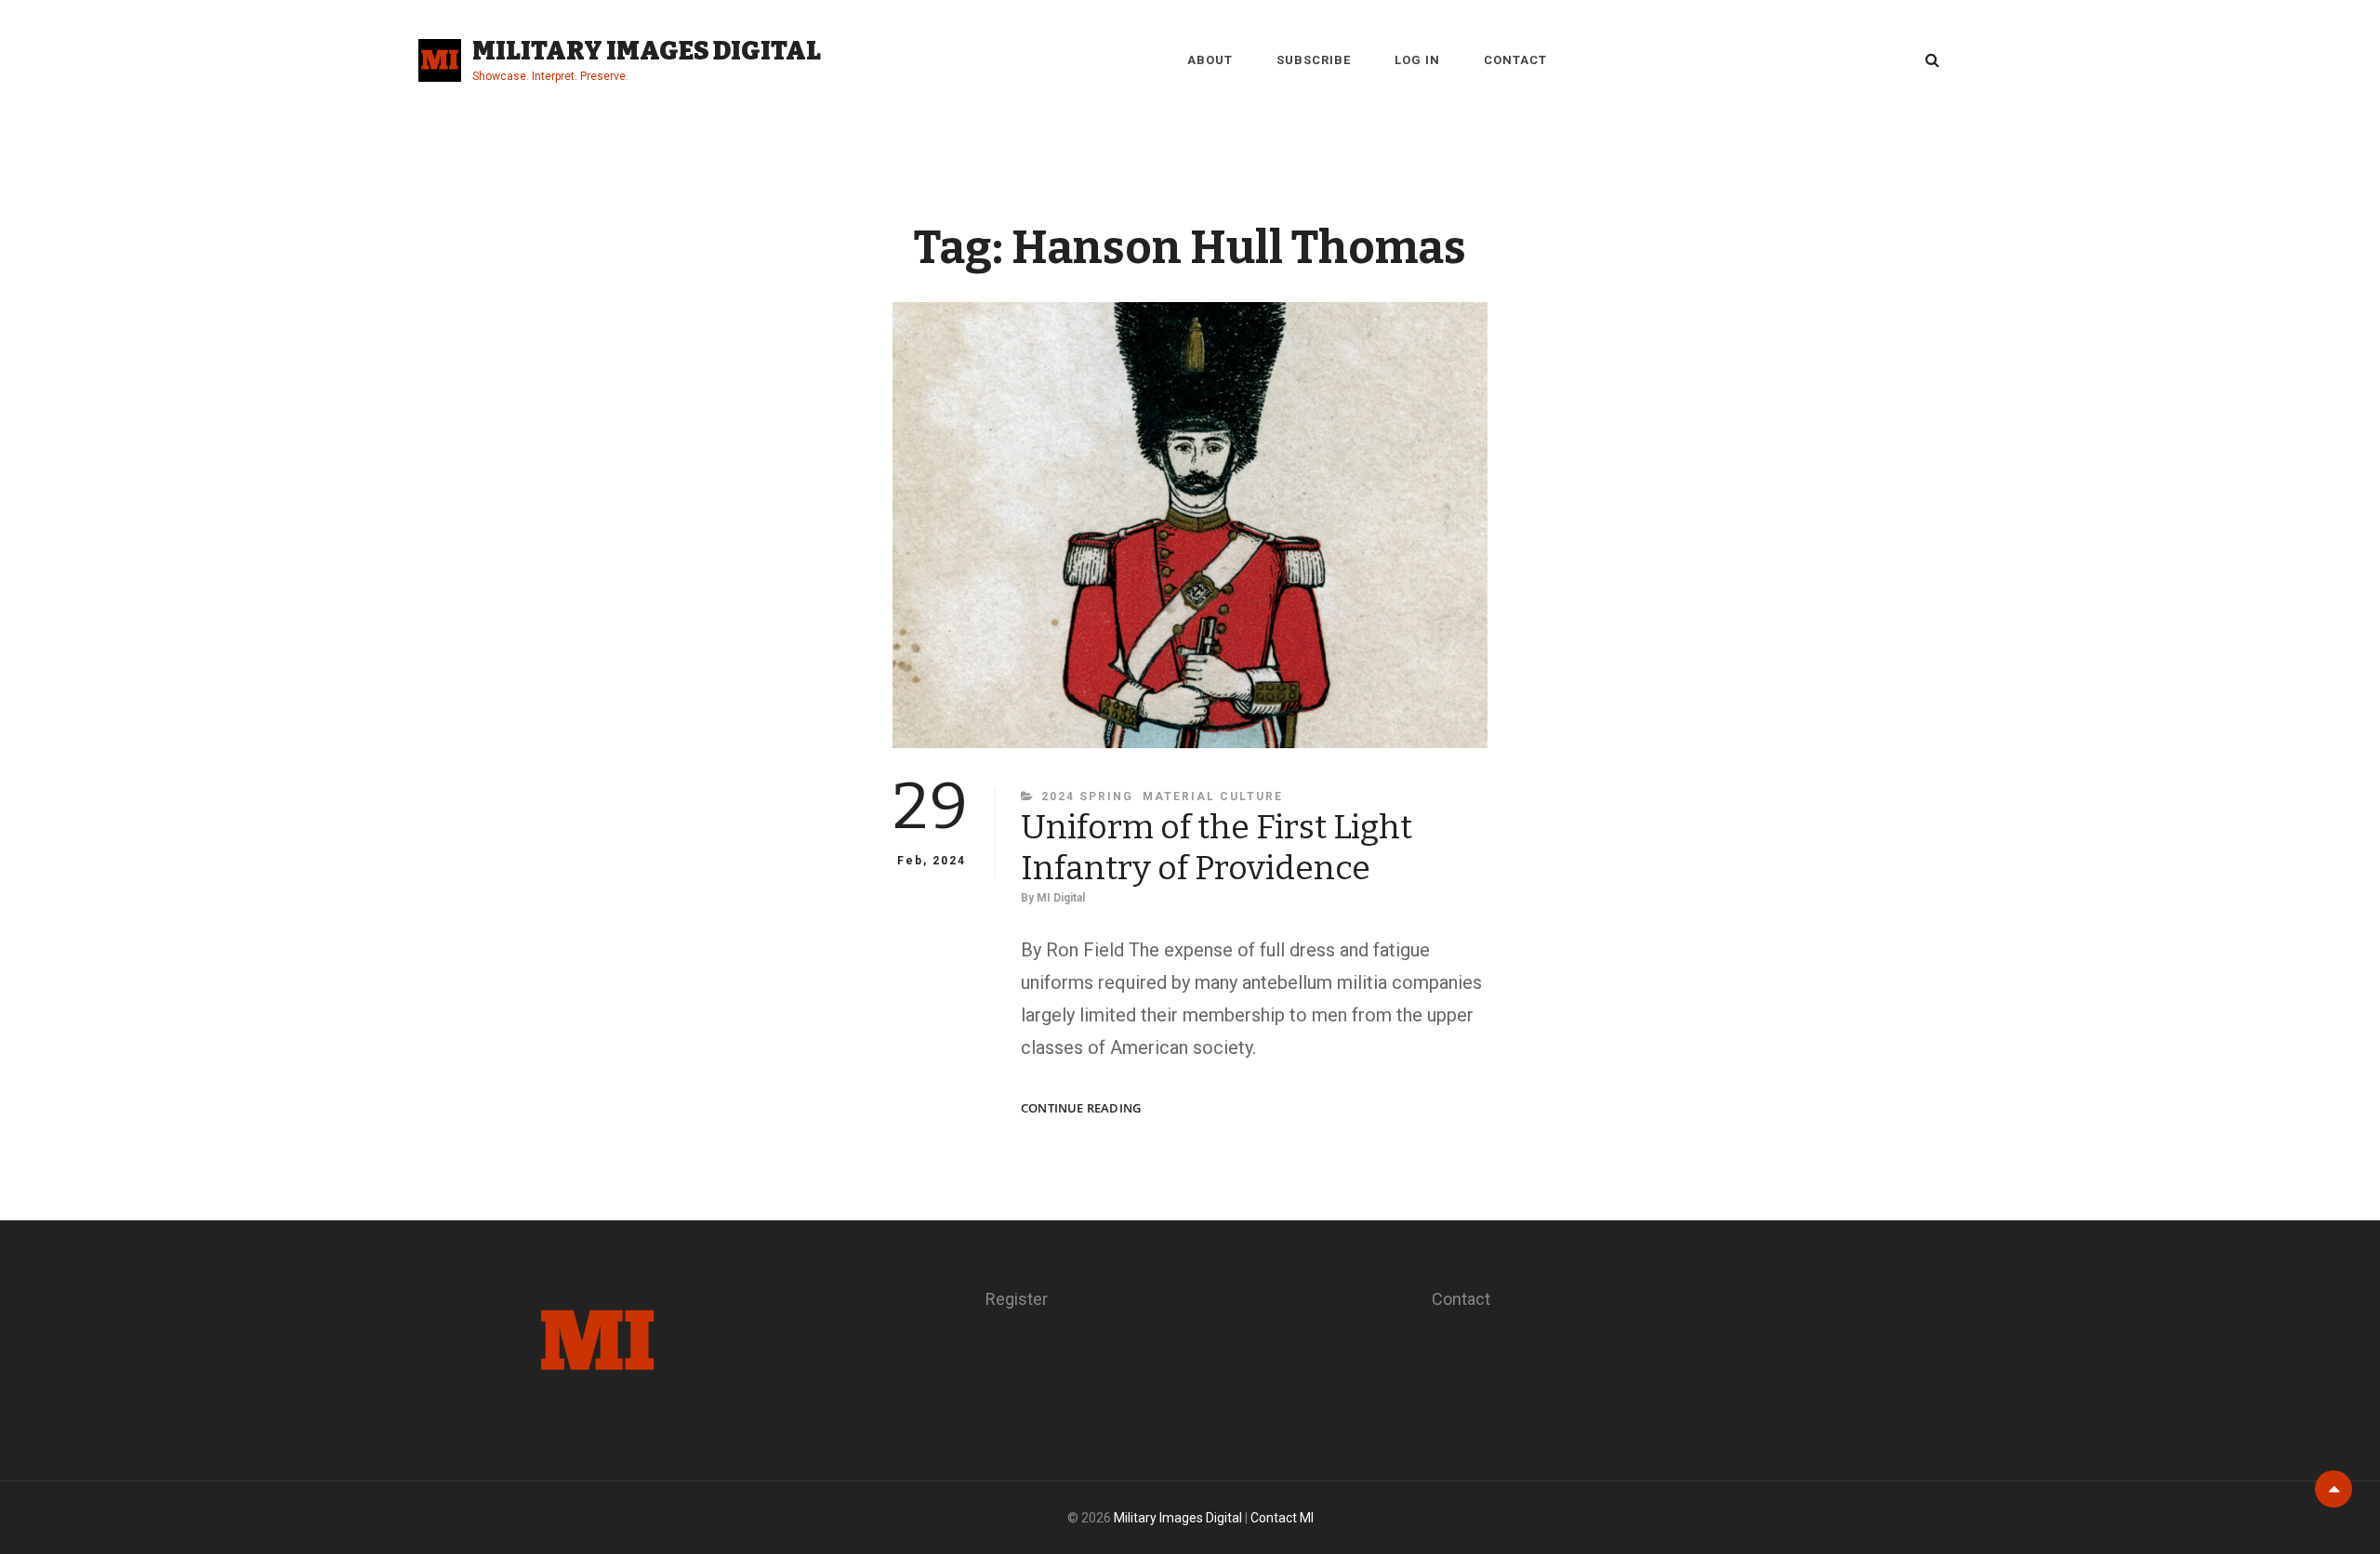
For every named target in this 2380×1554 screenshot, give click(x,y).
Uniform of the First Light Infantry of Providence (1216, 848)
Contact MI (1282, 1518)
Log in (1417, 60)
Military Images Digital (647, 51)
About (1210, 60)
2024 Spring (1087, 797)
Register (1017, 1299)
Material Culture (1213, 797)
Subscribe (1314, 60)
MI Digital (1061, 898)
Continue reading (1081, 1108)
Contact (1515, 60)
